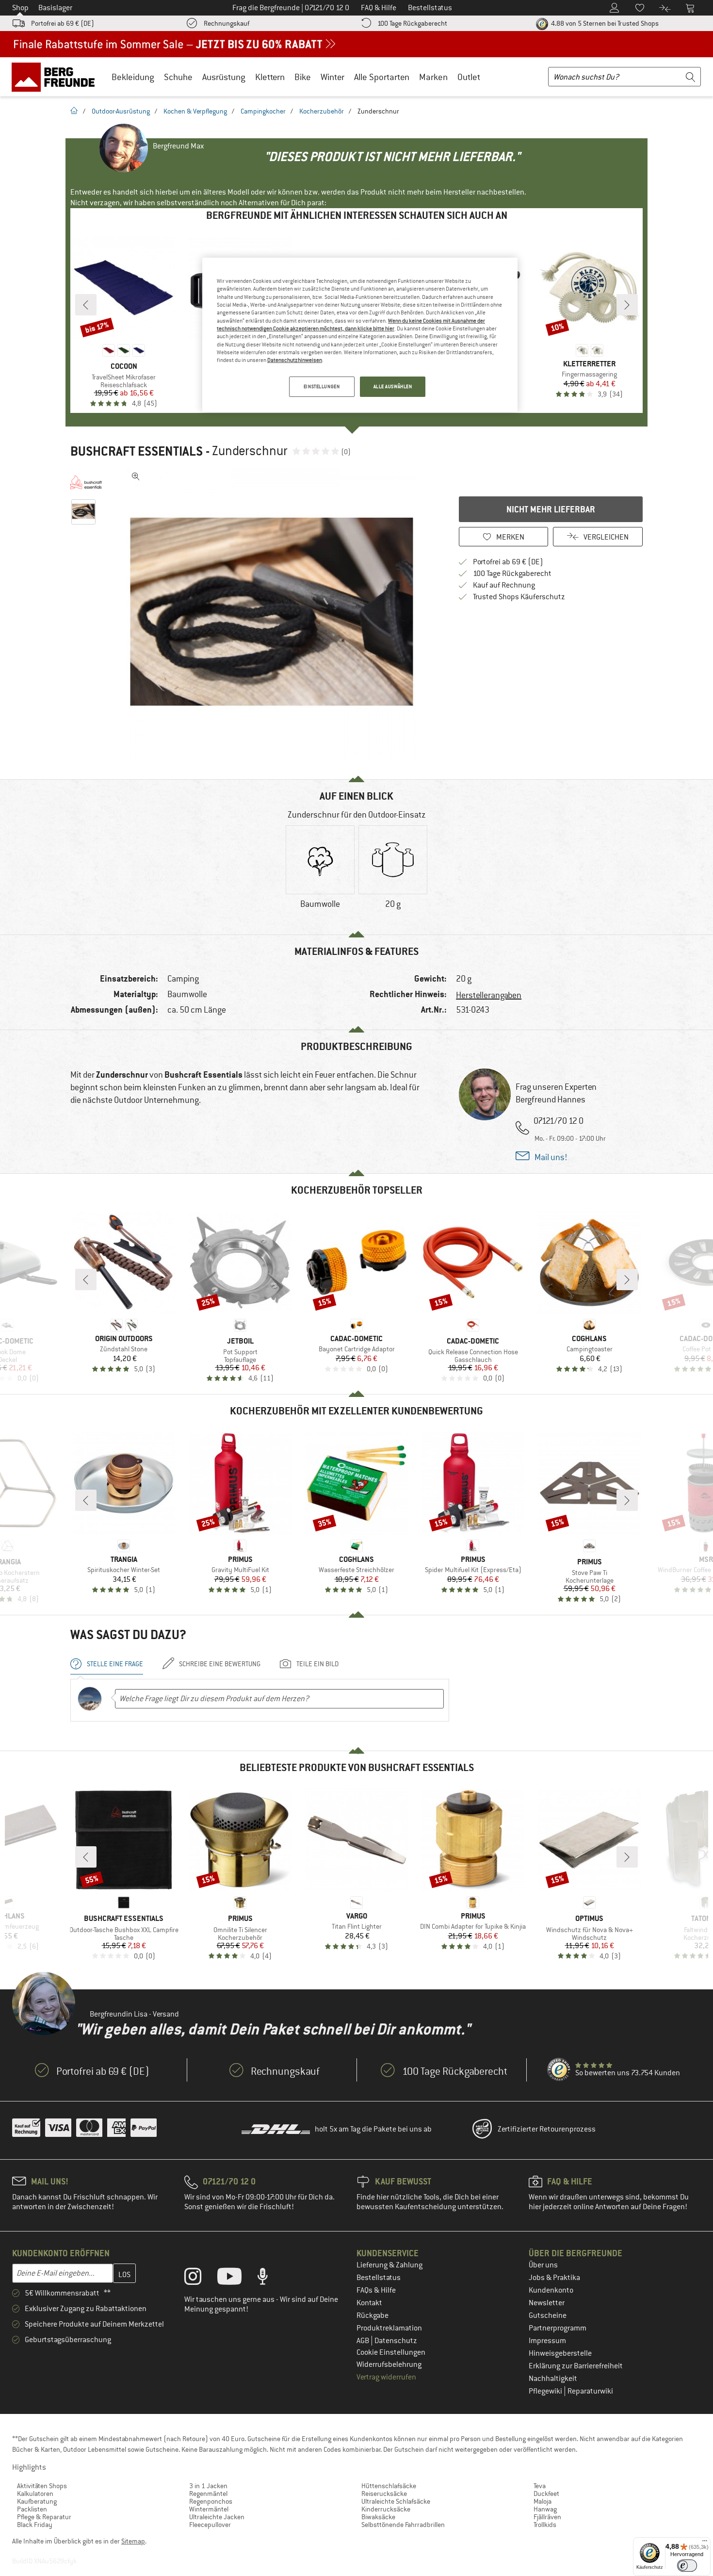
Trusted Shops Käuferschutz (519, 597)
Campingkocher (263, 111)
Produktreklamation (389, 2328)
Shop (20, 8)
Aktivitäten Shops (42, 2486)
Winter (332, 77)
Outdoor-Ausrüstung (121, 111)
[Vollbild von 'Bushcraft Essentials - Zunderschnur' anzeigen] (136, 476)
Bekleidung (133, 77)
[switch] (687, 2566)
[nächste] (627, 305)
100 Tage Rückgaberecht (412, 23)
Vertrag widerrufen (386, 2377)
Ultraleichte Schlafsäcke (396, 2501)
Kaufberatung (37, 2501)
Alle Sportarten (382, 77)
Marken (433, 77)
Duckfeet (546, 2494)
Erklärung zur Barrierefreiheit (576, 2366)
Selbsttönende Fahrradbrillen (403, 2525)
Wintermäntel (209, 2509)
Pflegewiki (546, 2391)
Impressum (547, 2341)
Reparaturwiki (590, 2391)
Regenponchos (211, 2501)
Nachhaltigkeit (553, 2379)
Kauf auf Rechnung (504, 585)
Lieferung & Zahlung (389, 2265)
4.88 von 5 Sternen (604, 23)
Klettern (270, 77)
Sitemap (133, 2541)
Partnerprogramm (558, 2328)
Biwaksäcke (378, 2517)
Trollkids (545, 2525)
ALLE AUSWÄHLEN (393, 386)
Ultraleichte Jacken (217, 2517)
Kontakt (369, 2303)
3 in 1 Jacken (208, 2486)
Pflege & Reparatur (44, 2517)
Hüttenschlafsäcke (389, 2486)
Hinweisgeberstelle (560, 2353)
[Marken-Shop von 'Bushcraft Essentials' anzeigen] (86, 482)
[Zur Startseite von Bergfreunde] (57, 77)
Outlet (469, 77)
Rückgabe (373, 2315)
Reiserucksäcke (384, 2494)
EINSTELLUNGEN (322, 386)
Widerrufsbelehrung (389, 2364)
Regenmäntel (208, 2494)
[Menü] (705, 2543)
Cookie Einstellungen (391, 2352)
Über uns (543, 2265)
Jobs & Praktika (554, 2278)
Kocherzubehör (322, 111)
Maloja (543, 2501)
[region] (360, 335)
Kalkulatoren (35, 2494)
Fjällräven (547, 2517)
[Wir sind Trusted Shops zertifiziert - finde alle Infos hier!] (559, 2070)
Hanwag (545, 2509)
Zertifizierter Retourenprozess (547, 2129)
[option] (275, 613)
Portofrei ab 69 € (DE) (63, 23)
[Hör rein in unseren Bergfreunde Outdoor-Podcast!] (270, 2279)
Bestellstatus (379, 2278)
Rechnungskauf (227, 23)
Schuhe (178, 77)
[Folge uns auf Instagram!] (200, 2279)
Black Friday (35, 2525)
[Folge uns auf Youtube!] (237, 2279)
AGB (364, 2341)
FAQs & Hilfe (376, 2290)
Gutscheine (548, 2315)
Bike (303, 77)
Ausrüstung (224, 77)
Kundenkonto (551, 2290)
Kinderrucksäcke (386, 2509)
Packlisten (32, 2509)
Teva (540, 2486)
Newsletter (547, 2303)
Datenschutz (396, 2341)
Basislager (55, 8)
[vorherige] (86, 305)
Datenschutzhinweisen (295, 360)
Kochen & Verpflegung (195, 111)
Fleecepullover (210, 2525)
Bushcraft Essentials (137, 451)
